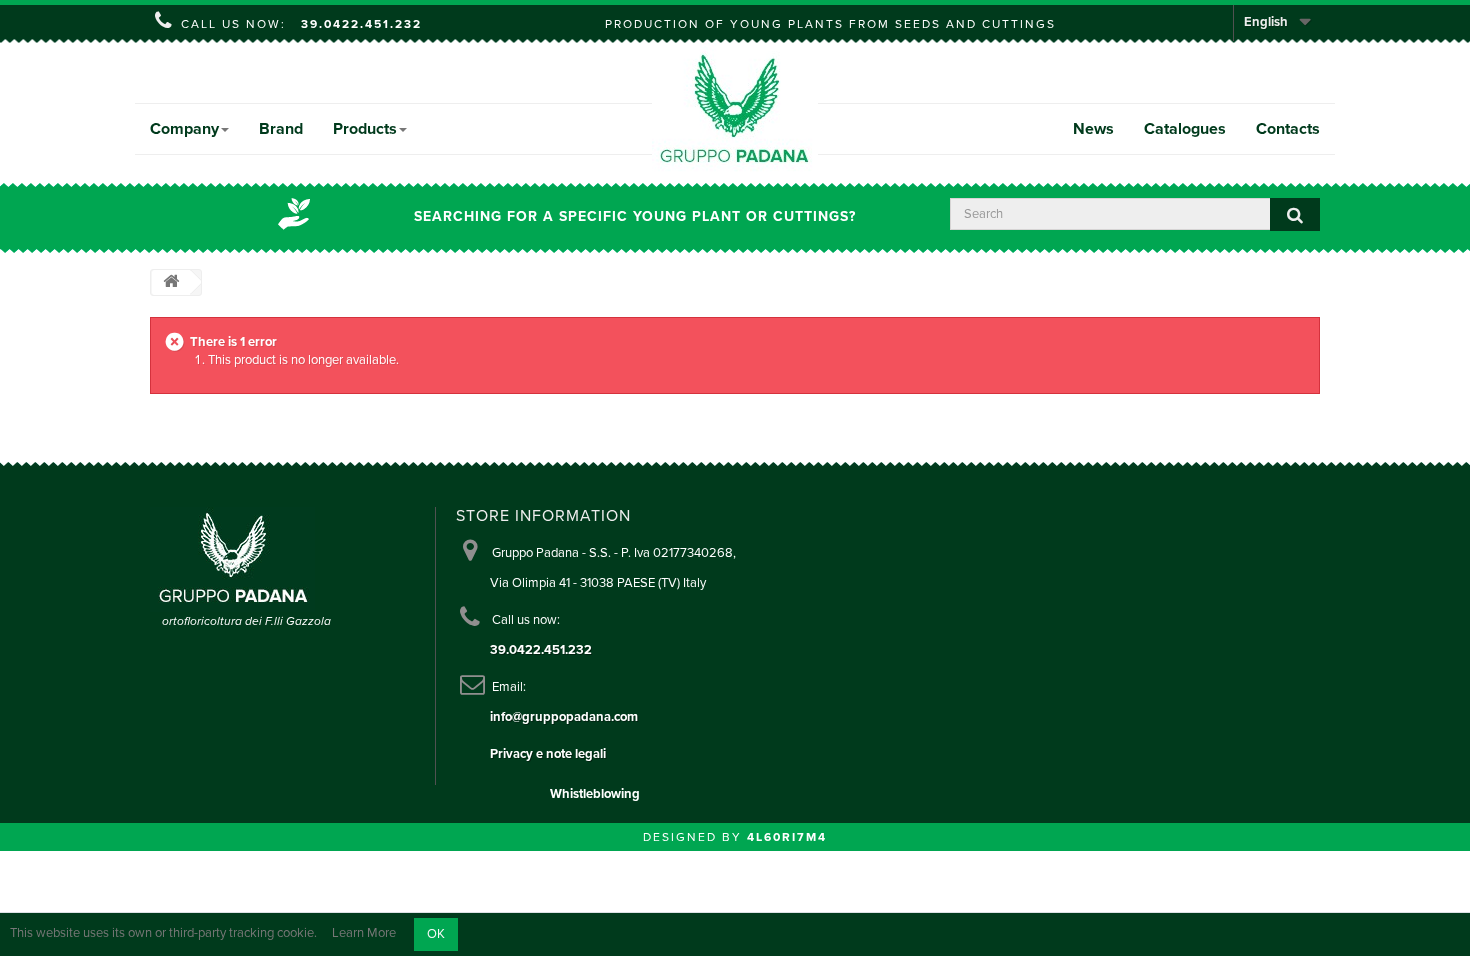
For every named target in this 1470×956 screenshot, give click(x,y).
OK (436, 934)
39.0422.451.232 (361, 24)
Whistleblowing (595, 794)
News (1093, 129)
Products (365, 129)
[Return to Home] (171, 282)
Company (184, 129)
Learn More (364, 934)
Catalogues (1185, 129)
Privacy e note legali (548, 754)
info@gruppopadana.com (564, 717)
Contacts (1288, 129)
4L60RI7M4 (787, 837)
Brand (281, 129)
